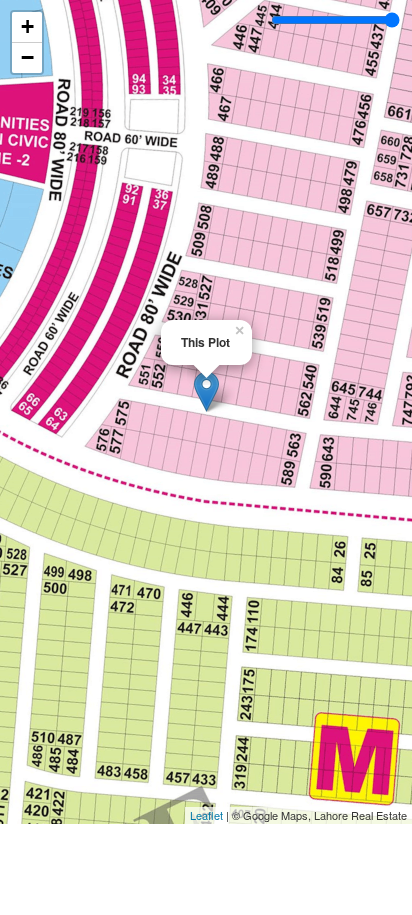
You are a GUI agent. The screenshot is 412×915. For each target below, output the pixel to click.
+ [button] (27, 26)
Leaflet (206, 815)
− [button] (27, 57)
